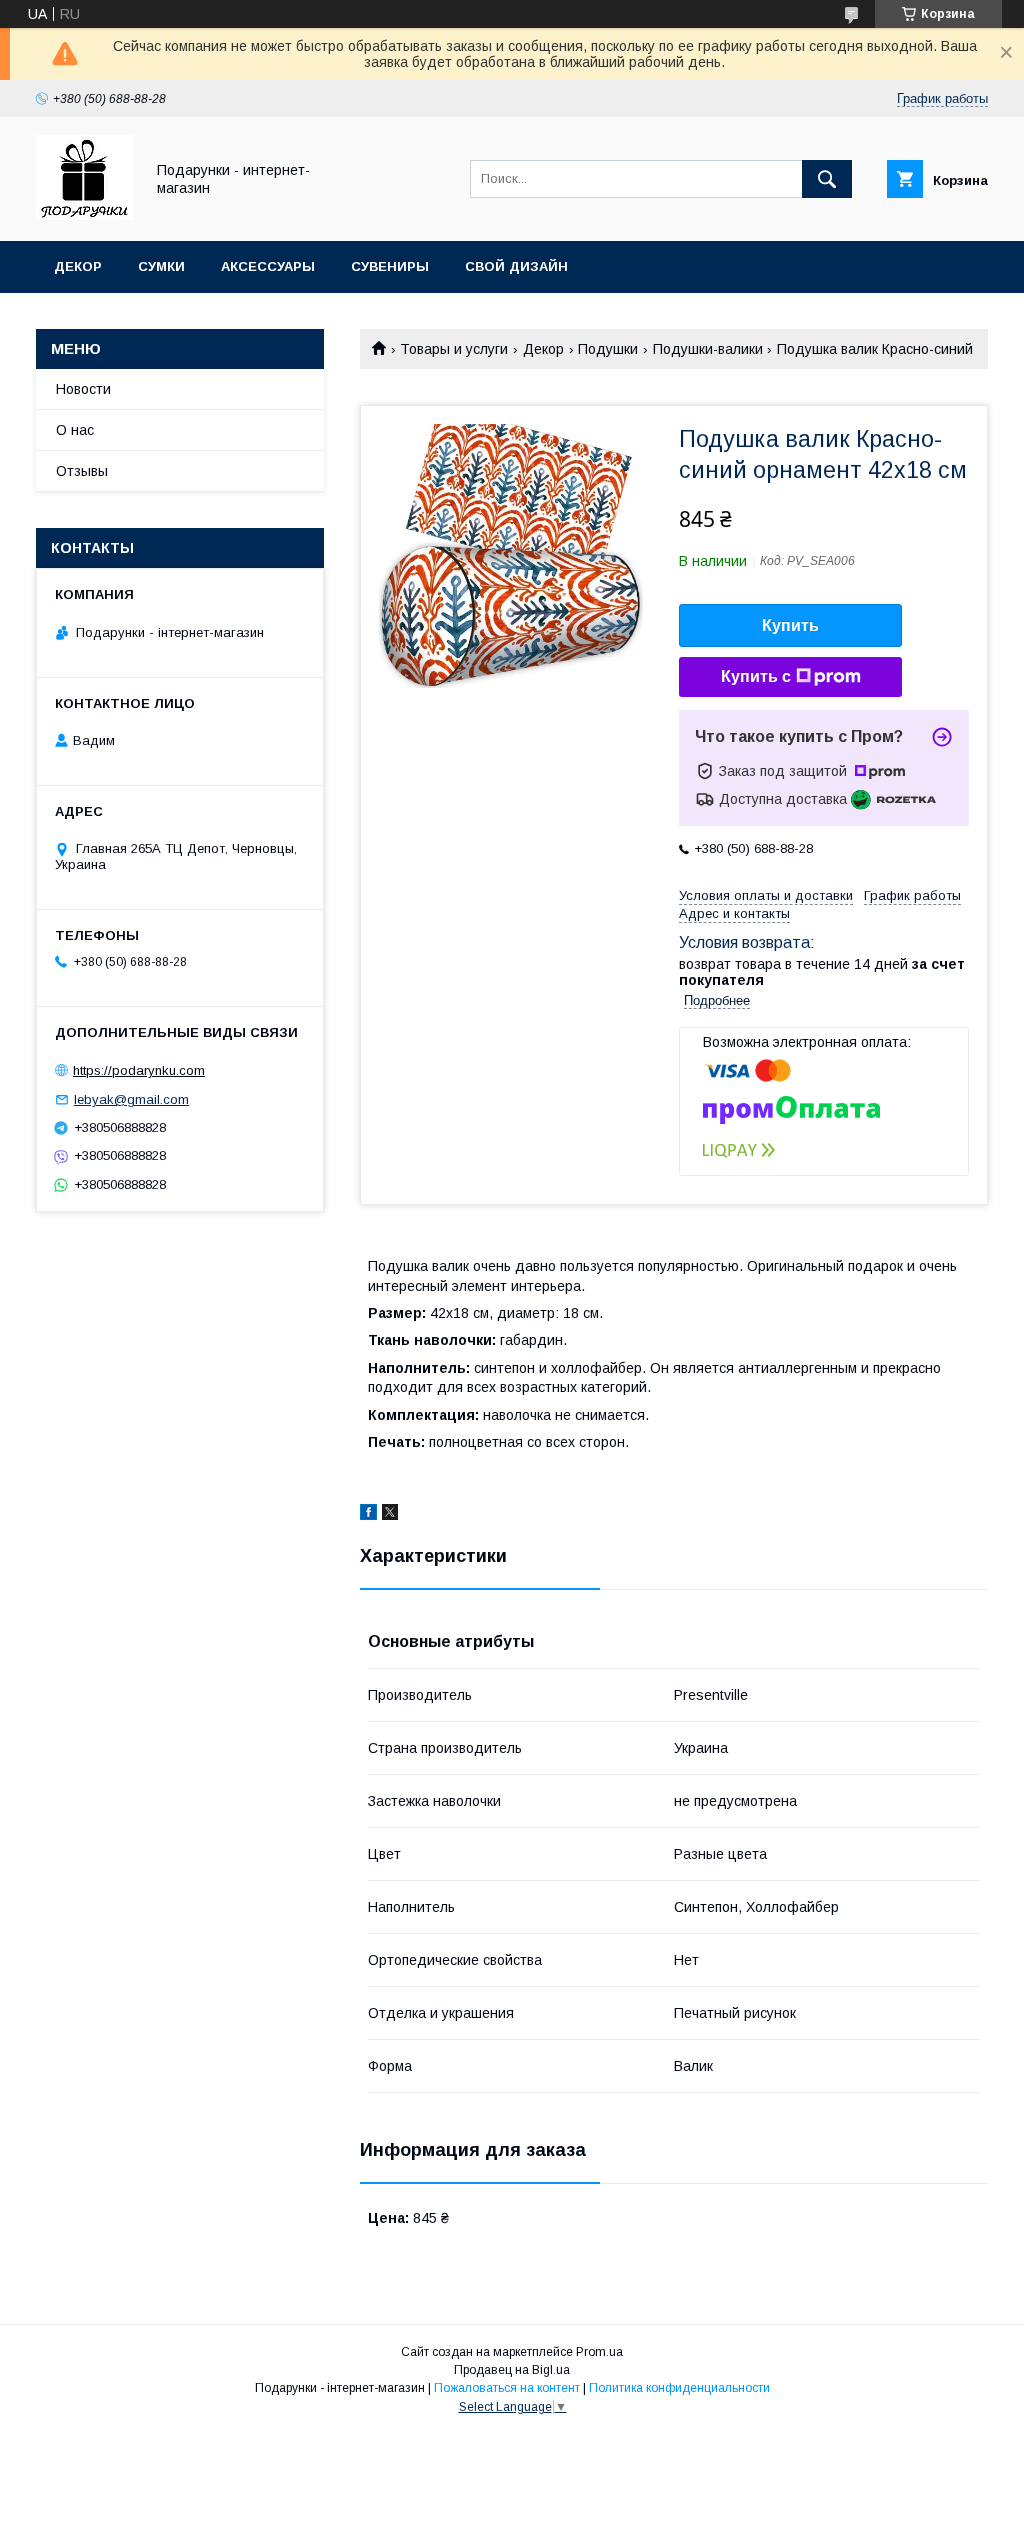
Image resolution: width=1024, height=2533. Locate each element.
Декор (78, 266)
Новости (83, 389)
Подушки (608, 349)
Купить (790, 625)
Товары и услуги (454, 349)
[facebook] (368, 1515)
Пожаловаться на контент (507, 2388)
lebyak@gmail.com (131, 1099)
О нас (75, 430)
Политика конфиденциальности (679, 2388)
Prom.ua (599, 2352)
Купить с (756, 676)
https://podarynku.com (139, 1070)
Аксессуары (268, 266)
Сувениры (390, 266)
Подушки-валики (708, 349)
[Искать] (827, 179)
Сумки (161, 266)
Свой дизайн (516, 266)
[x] (390, 1515)
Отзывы (82, 471)
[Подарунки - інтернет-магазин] (84, 215)
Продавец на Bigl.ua (512, 2370)
